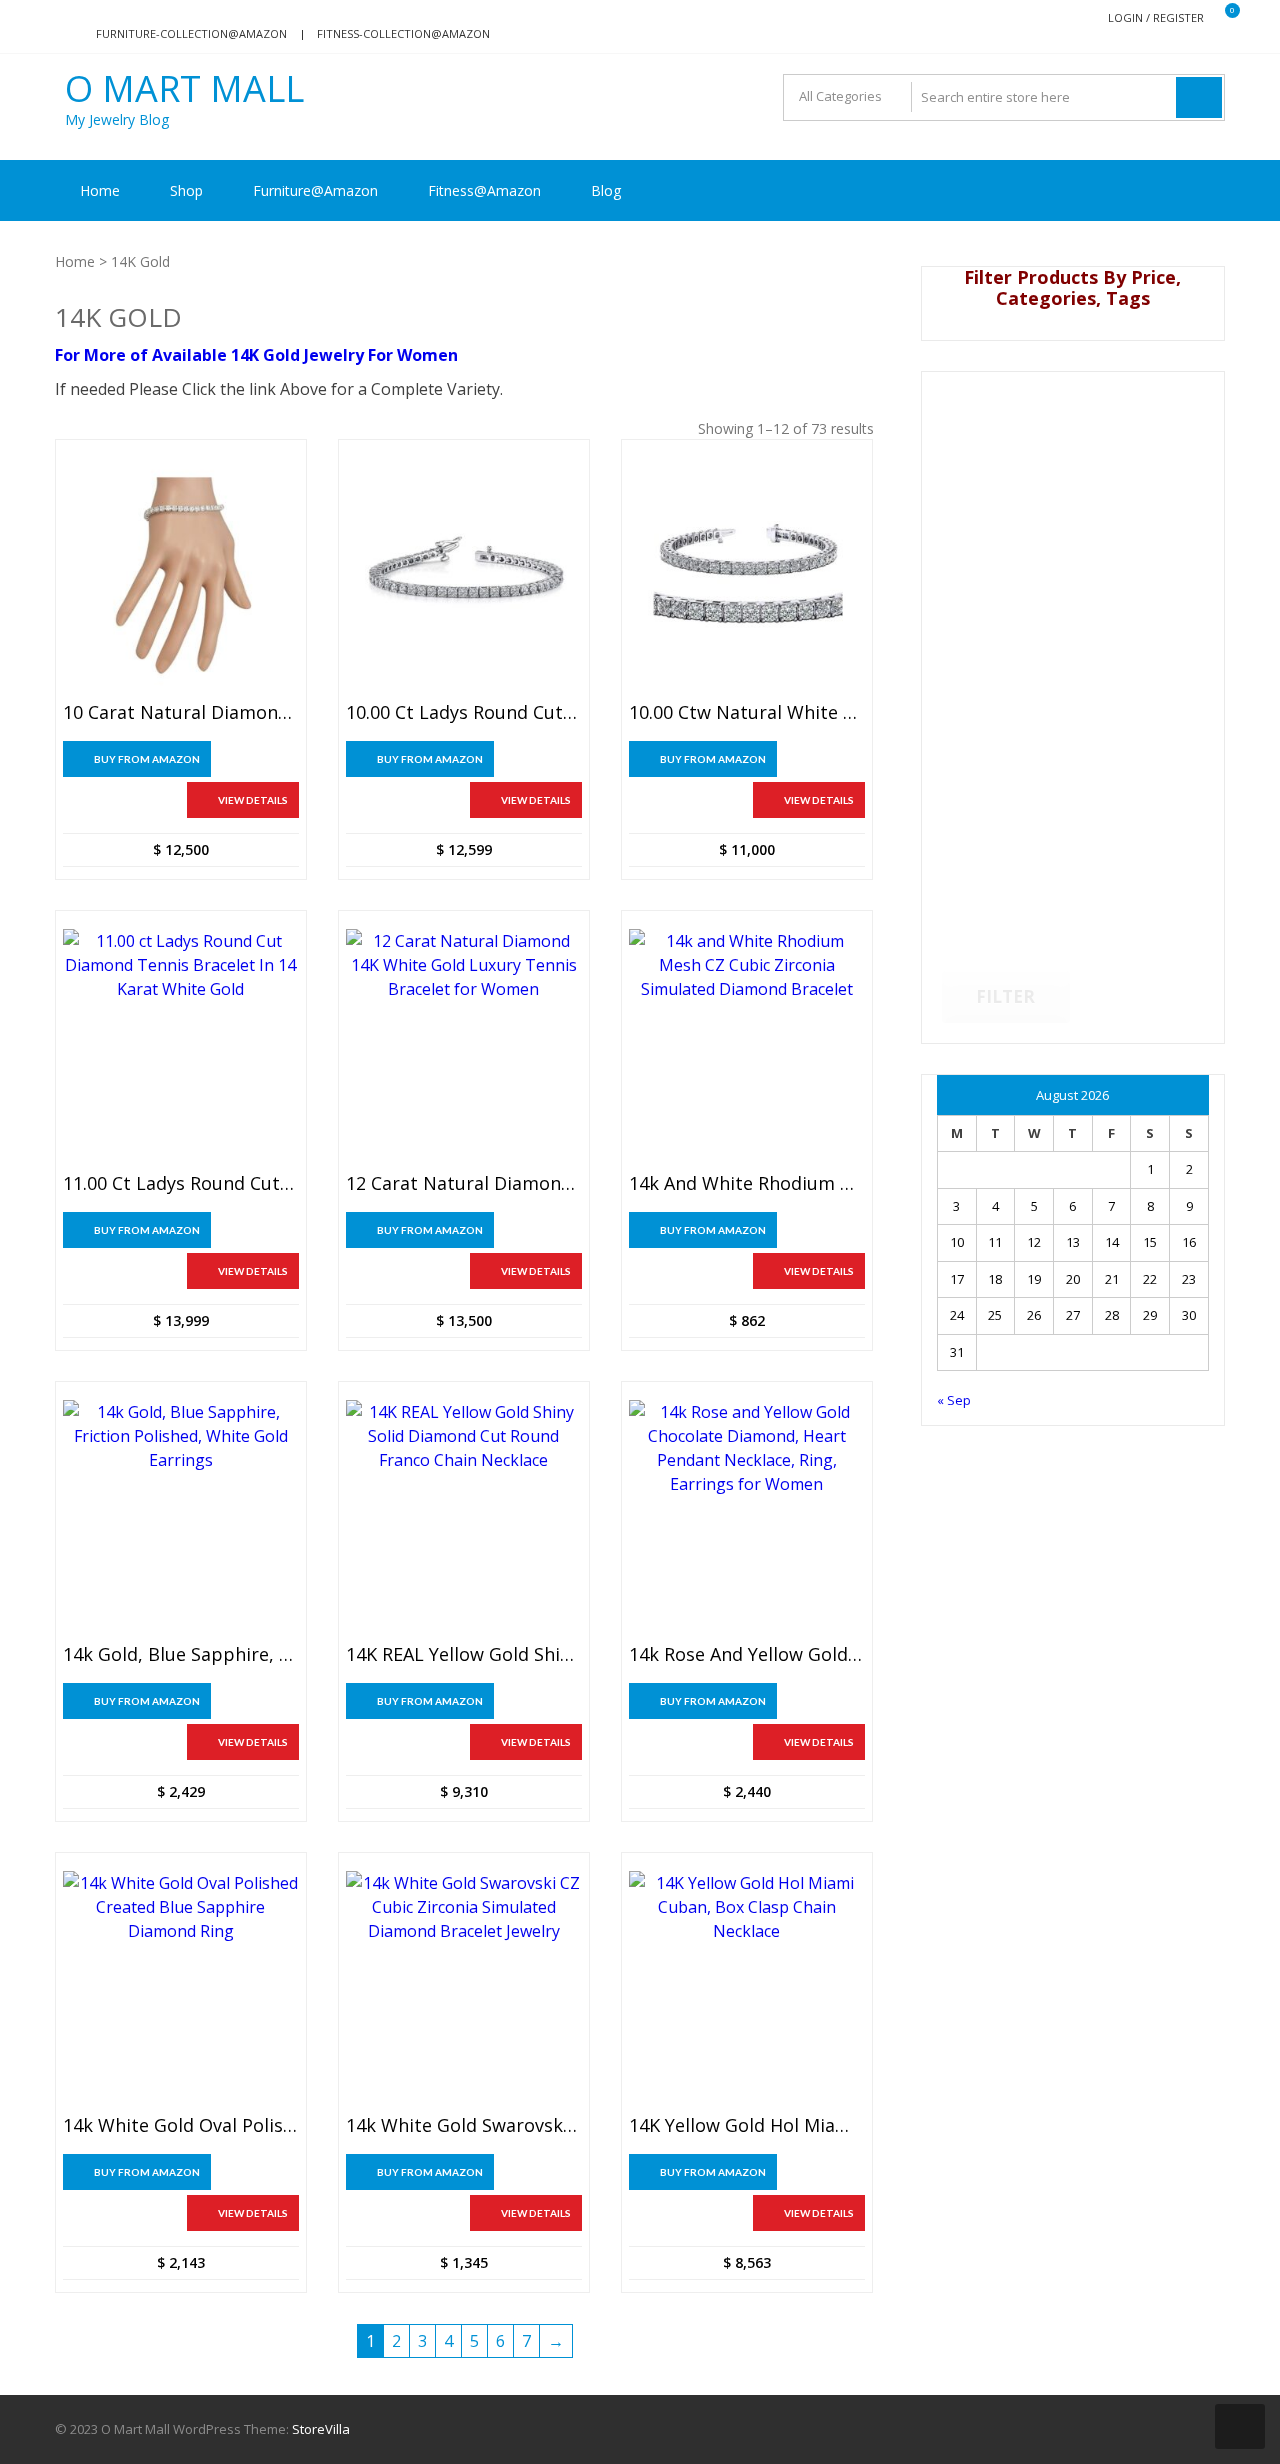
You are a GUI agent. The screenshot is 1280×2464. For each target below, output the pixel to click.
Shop (186, 190)
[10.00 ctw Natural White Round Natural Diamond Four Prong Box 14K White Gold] (747, 576)
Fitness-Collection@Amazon (403, 33)
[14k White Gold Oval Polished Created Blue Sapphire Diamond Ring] (181, 1989)
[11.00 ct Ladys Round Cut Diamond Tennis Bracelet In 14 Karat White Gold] (181, 1047)
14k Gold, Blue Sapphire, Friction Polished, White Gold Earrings (181, 1655)
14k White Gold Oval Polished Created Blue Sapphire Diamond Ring (181, 2126)
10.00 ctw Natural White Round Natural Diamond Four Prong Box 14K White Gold (747, 713)
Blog (606, 190)
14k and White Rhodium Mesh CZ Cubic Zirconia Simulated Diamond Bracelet (747, 1184)
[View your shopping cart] (1219, 18)
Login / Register (1156, 17)
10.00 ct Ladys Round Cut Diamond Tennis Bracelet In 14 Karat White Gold (464, 713)
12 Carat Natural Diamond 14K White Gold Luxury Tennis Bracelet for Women (464, 1184)
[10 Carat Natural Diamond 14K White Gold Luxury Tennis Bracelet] (181, 576)
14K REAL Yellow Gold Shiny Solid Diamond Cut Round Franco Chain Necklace (464, 1655)
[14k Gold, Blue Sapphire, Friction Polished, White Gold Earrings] (181, 1518)
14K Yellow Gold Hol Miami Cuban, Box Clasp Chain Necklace (747, 2126)
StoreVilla (321, 2429)
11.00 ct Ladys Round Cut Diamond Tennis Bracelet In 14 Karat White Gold (181, 1184)
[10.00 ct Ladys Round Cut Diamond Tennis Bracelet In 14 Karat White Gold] (464, 576)
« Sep (954, 1400)
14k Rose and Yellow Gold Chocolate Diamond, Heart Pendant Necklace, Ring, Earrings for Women (747, 1655)
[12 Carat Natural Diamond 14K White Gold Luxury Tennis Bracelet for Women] (464, 1047)
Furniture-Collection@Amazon (191, 33)
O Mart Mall (184, 89)
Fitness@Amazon (484, 190)
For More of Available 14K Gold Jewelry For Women (256, 355)
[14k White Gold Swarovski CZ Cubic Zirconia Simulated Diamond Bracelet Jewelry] (464, 1989)
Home (100, 190)
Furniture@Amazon (315, 190)
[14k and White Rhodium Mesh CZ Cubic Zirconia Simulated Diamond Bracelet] (747, 1047)
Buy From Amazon (147, 759)
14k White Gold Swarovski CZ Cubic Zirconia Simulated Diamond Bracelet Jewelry (464, 2126)
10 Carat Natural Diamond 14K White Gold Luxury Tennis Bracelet (181, 713)
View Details (253, 800)
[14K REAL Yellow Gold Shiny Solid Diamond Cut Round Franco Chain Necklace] (464, 1518)
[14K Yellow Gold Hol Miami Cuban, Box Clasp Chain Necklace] (747, 1989)
